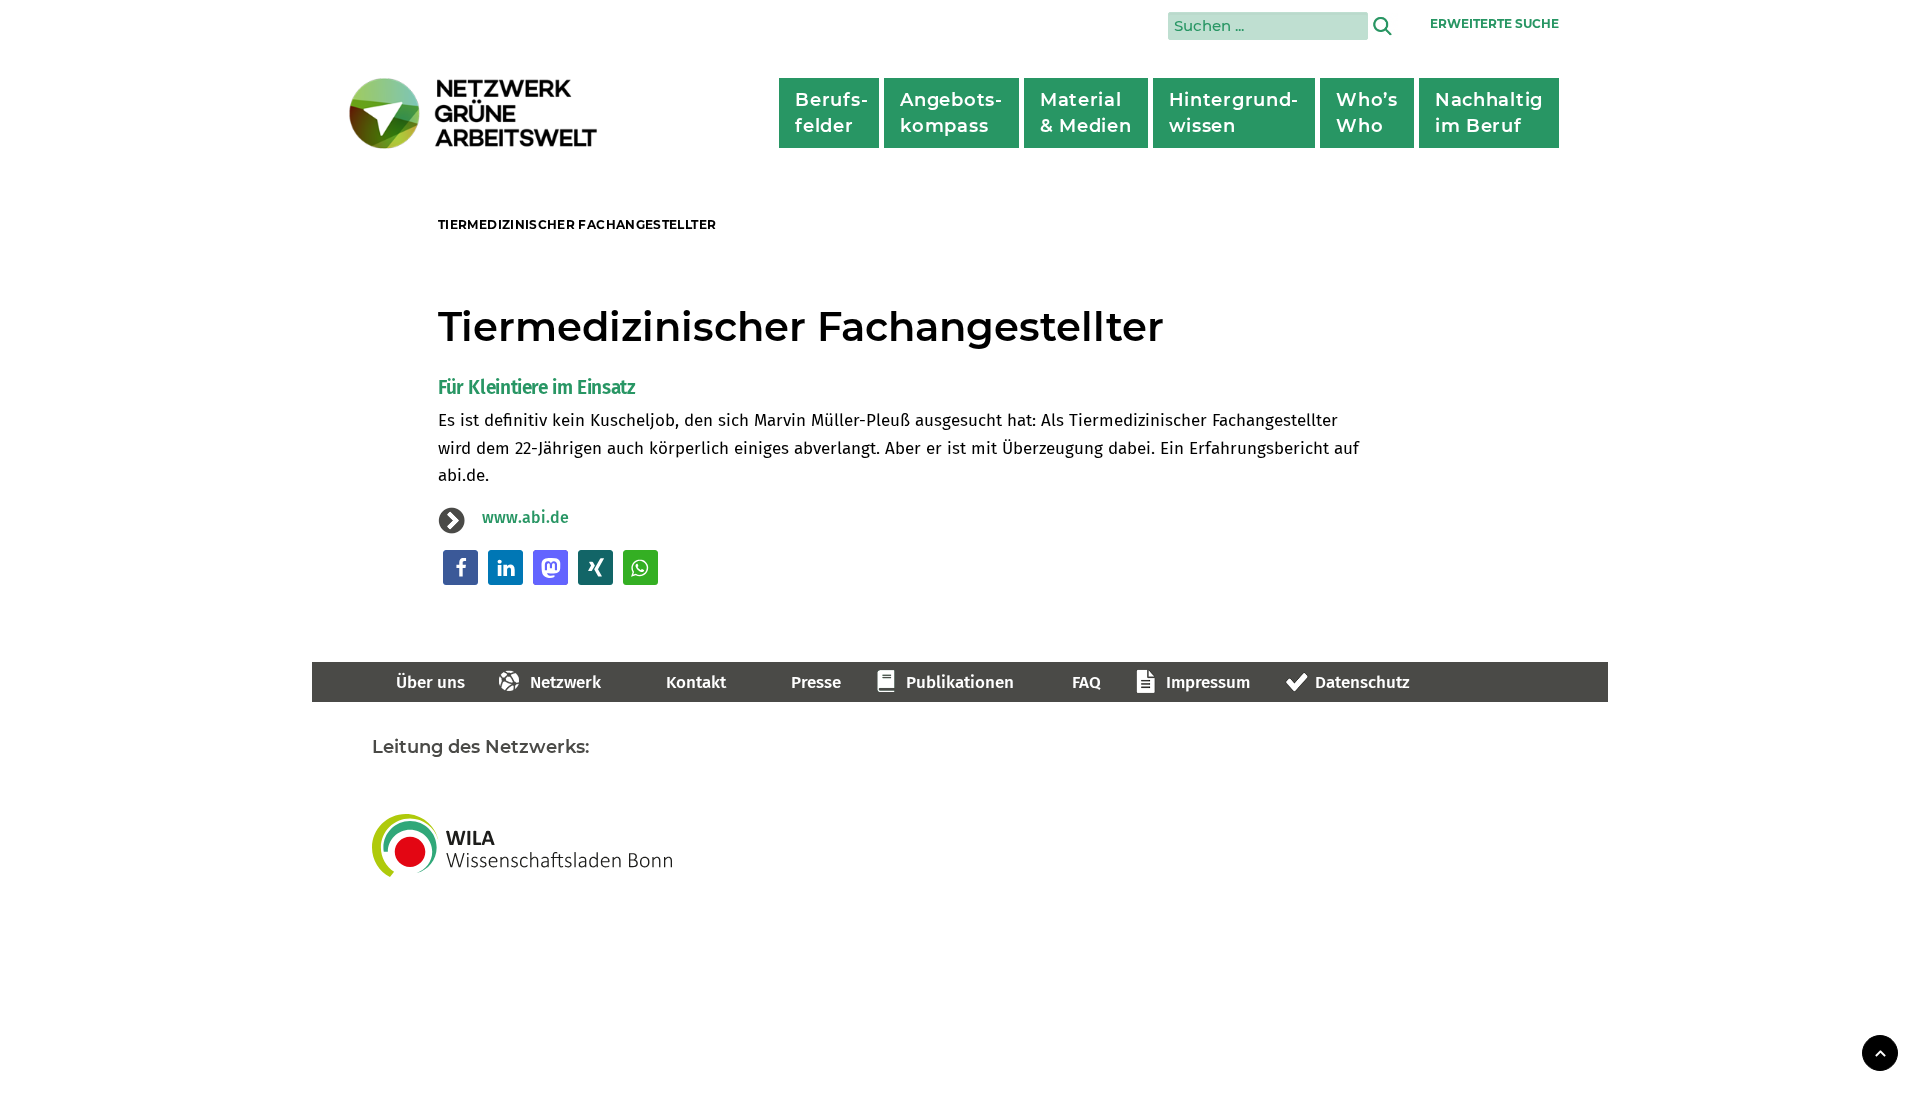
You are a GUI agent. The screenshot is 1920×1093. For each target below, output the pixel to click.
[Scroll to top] (1880, 1051)
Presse (816, 682)
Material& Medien (1086, 113)
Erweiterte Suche (1494, 23)
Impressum (1208, 682)
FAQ (1086, 682)
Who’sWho (1367, 113)
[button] (460, 567)
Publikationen (960, 682)
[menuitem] (829, 113)
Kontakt (696, 682)
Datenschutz (1362, 682)
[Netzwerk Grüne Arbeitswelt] (474, 113)
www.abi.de (525, 517)
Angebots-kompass (951, 113)
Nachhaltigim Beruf (1489, 113)
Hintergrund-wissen (1234, 113)
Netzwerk (565, 682)
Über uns (430, 682)
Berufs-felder (831, 113)
